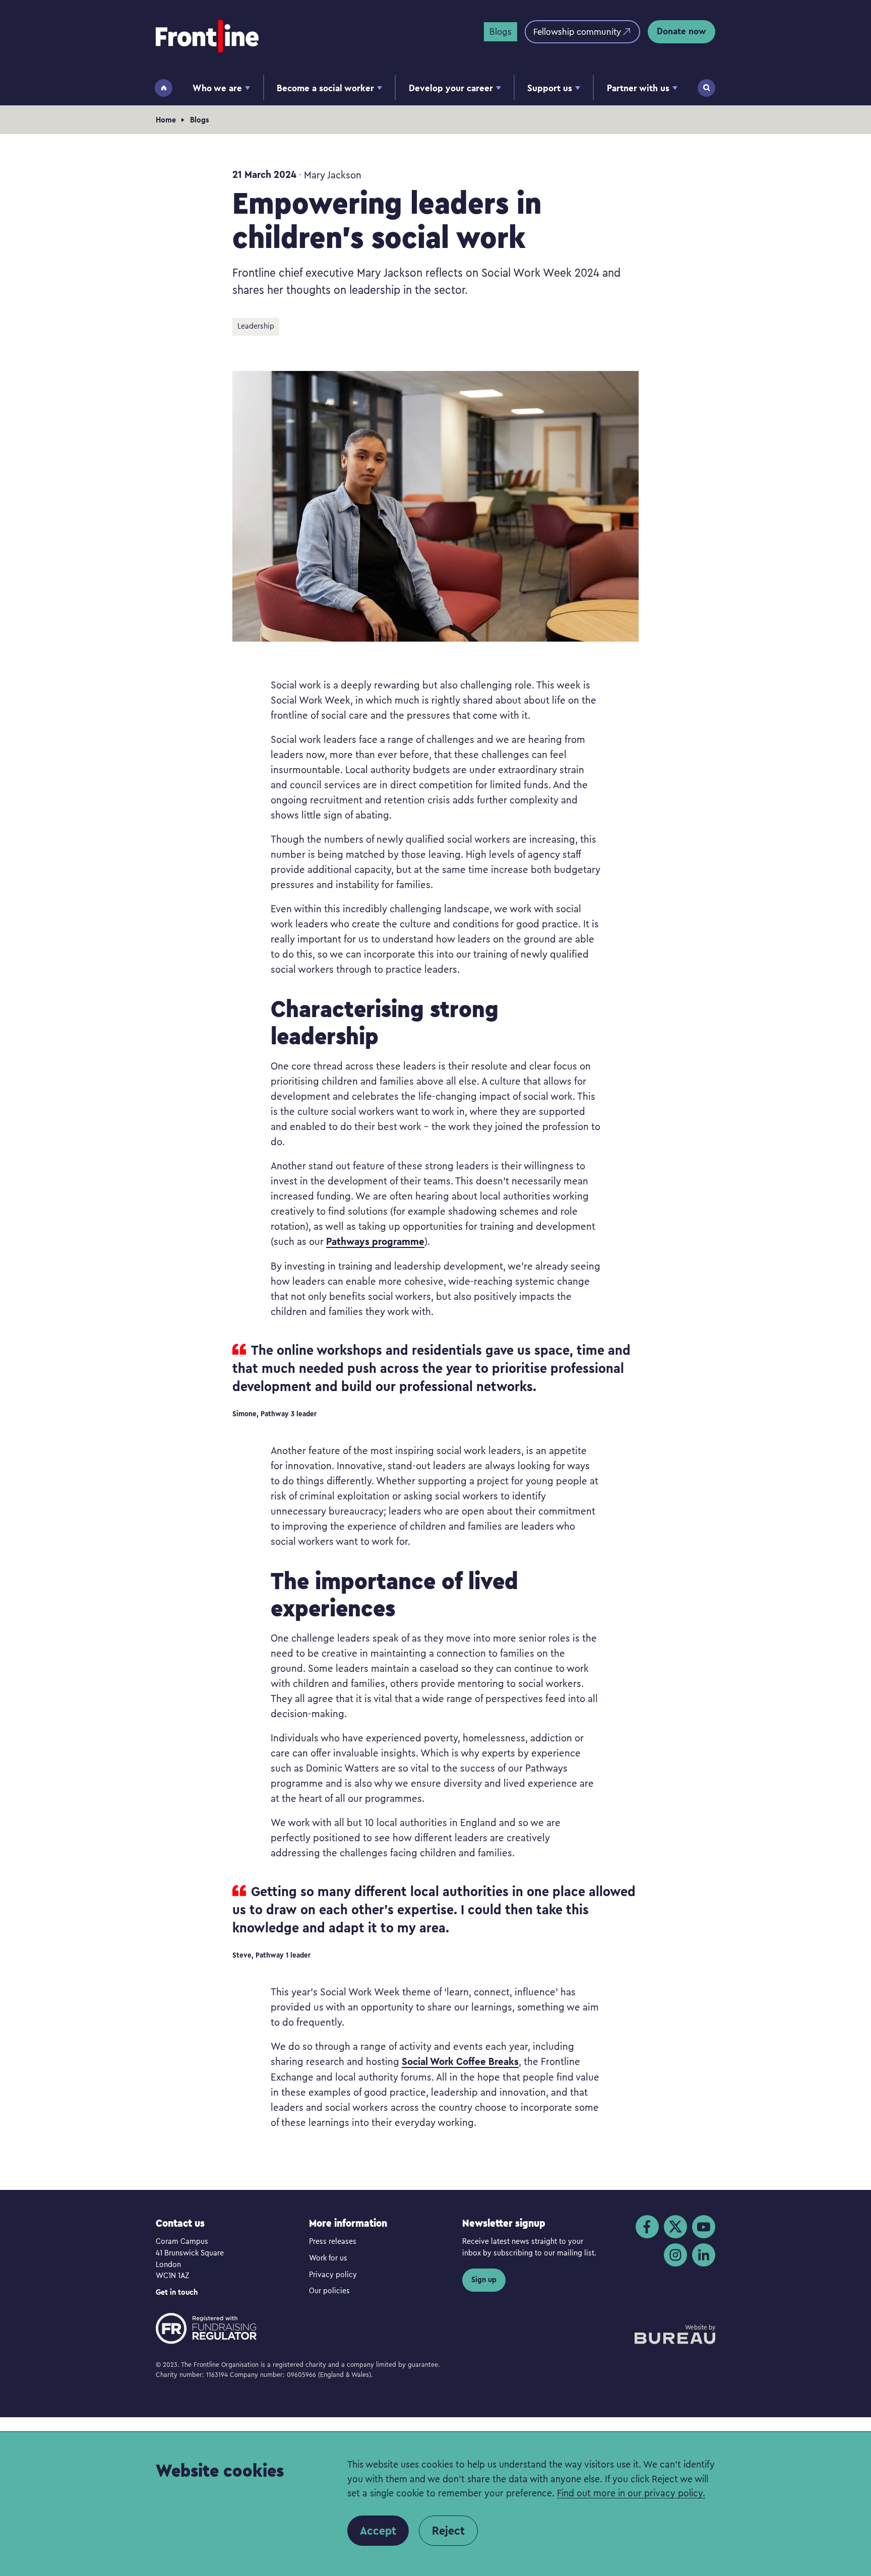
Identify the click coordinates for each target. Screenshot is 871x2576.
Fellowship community (577, 31)
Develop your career (451, 88)
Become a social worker (325, 88)
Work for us (328, 2257)
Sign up (484, 2279)
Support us (550, 88)
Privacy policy (333, 2274)
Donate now (681, 31)
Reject (448, 2531)
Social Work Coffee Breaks (460, 2061)
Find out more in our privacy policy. (631, 2493)
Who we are (217, 88)
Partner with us (638, 88)
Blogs (501, 31)
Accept (378, 2531)
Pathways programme (375, 1241)
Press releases (333, 2241)
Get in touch (177, 2292)
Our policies (329, 2290)
